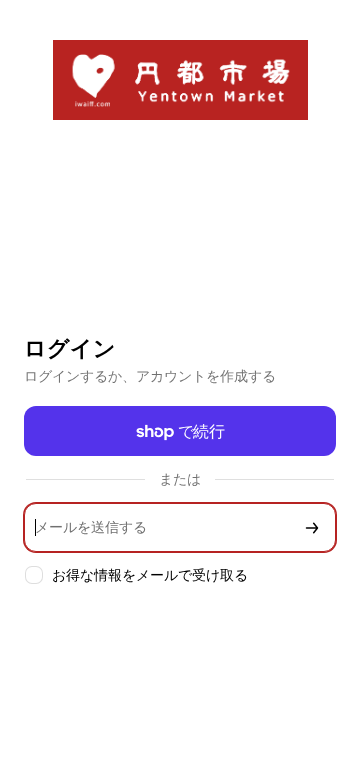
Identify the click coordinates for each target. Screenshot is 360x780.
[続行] (312, 527)
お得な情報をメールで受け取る (150, 574)
